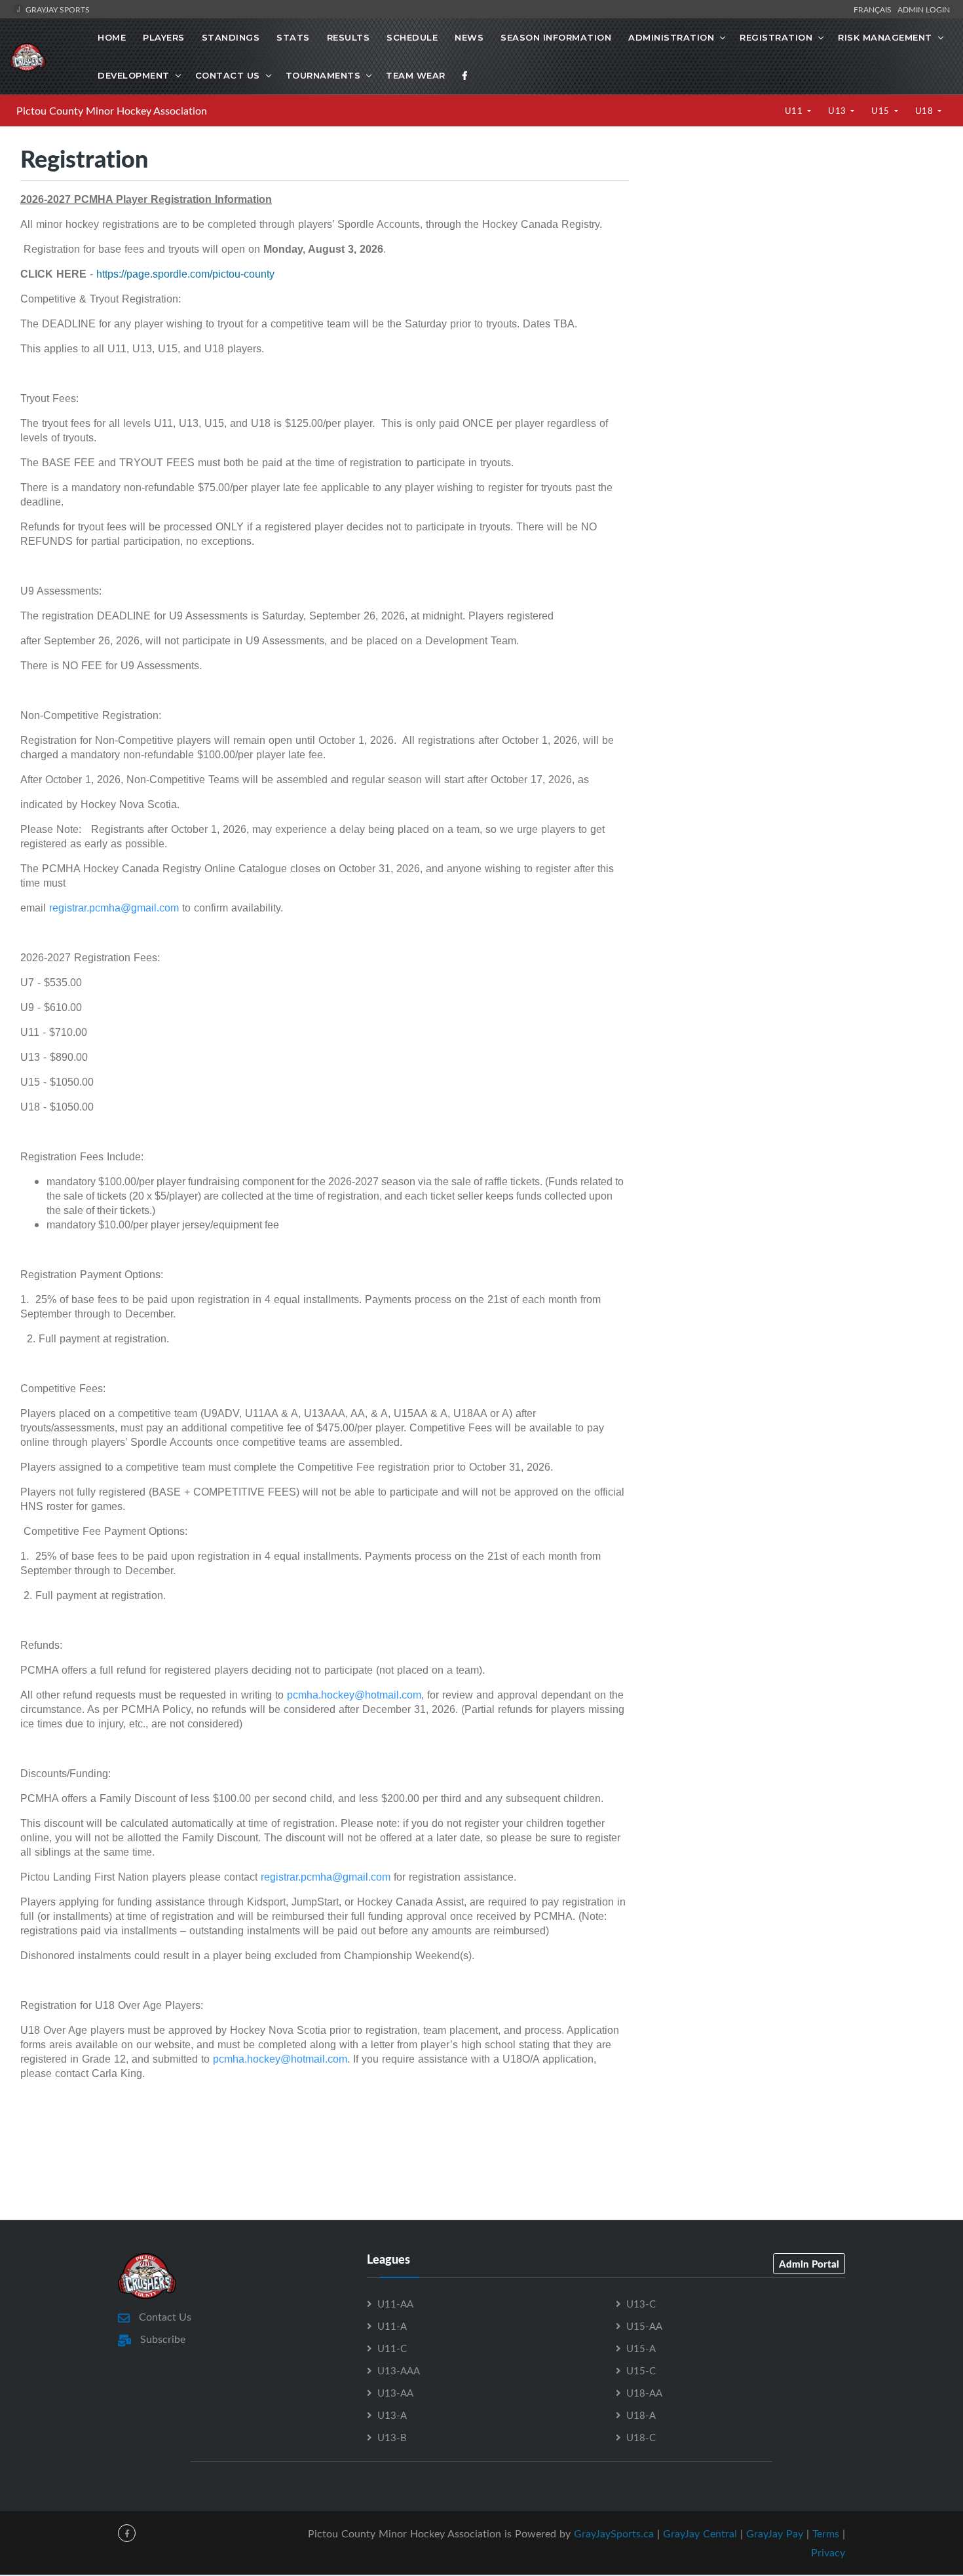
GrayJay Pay (775, 2533)
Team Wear (416, 75)
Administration (671, 37)
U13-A (392, 2415)
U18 (925, 111)
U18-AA (644, 2393)
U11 (795, 111)
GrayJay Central (700, 2533)
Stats (293, 37)
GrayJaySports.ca (614, 2533)
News (469, 37)
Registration (776, 37)
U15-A (641, 2348)
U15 (881, 111)
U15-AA (644, 2326)
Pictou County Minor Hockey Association (112, 111)
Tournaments (323, 75)
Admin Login (924, 9)
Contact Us (228, 75)
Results (349, 37)
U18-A (641, 2415)
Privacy (828, 2552)
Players (164, 37)
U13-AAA (399, 2370)
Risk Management (885, 37)
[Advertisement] (796, 270)
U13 (838, 111)
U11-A (392, 2326)
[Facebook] (465, 75)
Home (112, 37)
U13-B (392, 2437)
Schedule (412, 37)
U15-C (641, 2370)
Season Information (556, 37)
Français (875, 9)
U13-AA (395, 2393)
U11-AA (395, 2304)
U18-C (641, 2437)
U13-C (641, 2304)
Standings (231, 37)
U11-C (392, 2348)
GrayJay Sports (57, 9)
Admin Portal (809, 2264)
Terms (826, 2533)
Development (134, 75)
